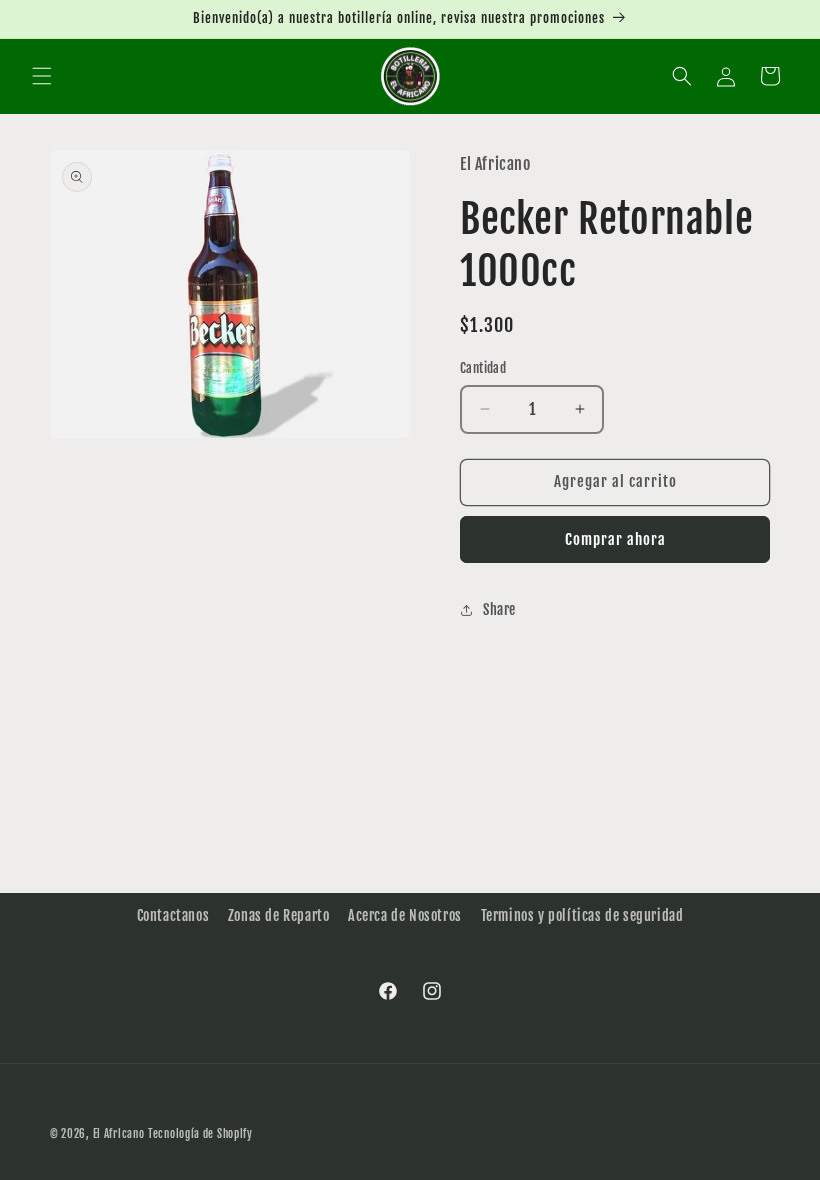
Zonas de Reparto (279, 915)
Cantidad (483, 368)
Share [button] (499, 609)
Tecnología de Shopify (200, 1134)
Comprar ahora (615, 539)
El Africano (119, 1134)
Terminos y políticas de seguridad (582, 915)
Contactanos (173, 915)
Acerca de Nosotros (405, 915)
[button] (42, 76)
